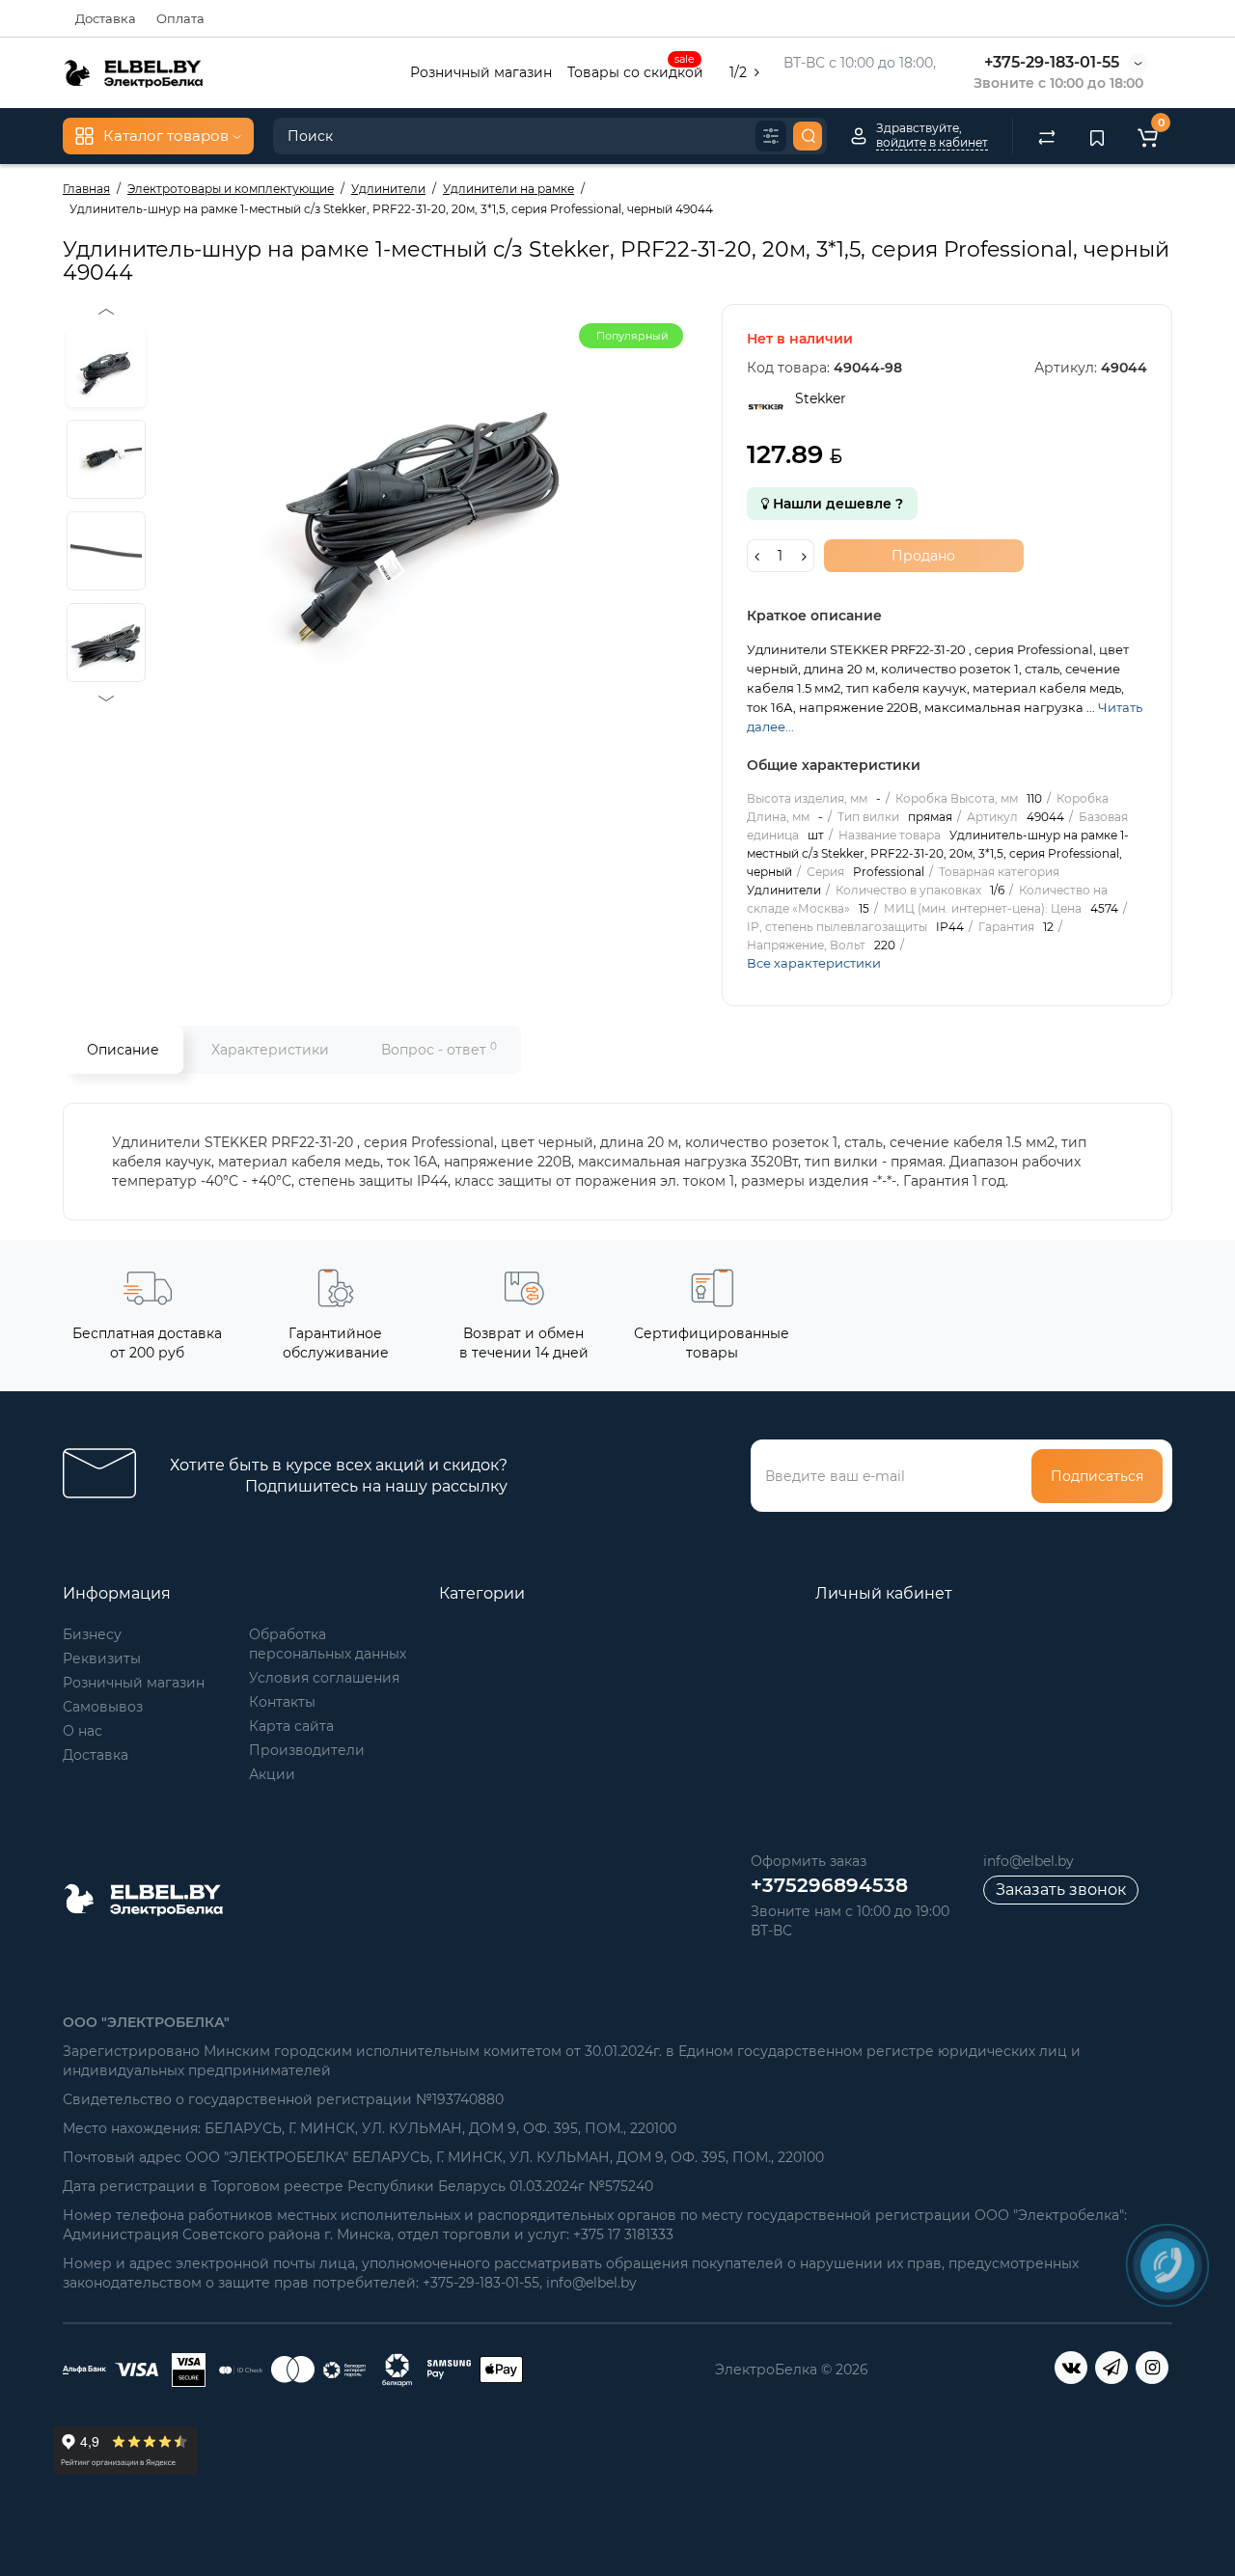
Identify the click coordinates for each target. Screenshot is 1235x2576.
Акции (272, 1774)
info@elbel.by (1029, 1861)
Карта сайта (291, 1726)
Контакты (282, 1702)
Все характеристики (814, 963)
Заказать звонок (1061, 1890)
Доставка (106, 18)
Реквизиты (102, 1658)
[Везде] (771, 136)
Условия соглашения (324, 1678)
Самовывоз (103, 1707)
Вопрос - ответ (439, 1049)
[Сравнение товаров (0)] (1047, 136)
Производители (307, 1750)
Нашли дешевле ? (836, 504)
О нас (82, 1731)
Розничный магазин (481, 72)
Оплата (180, 18)
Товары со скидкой (635, 70)
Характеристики (270, 1050)
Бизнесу (92, 1634)
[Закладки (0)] (1097, 136)
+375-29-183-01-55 (1052, 62)
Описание (123, 1050)
